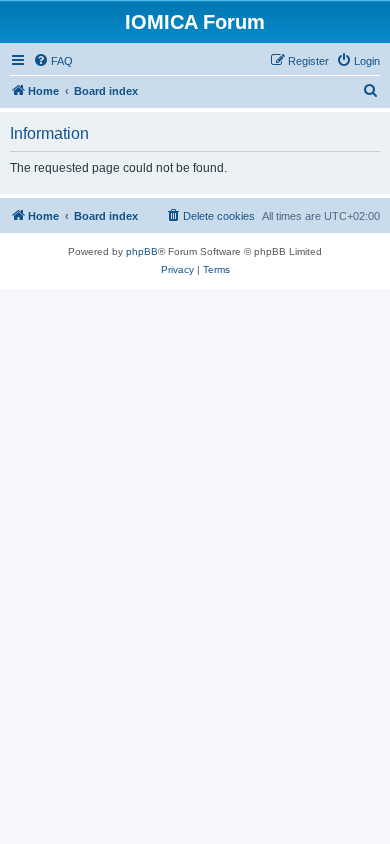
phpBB (142, 251)
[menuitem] (53, 61)
